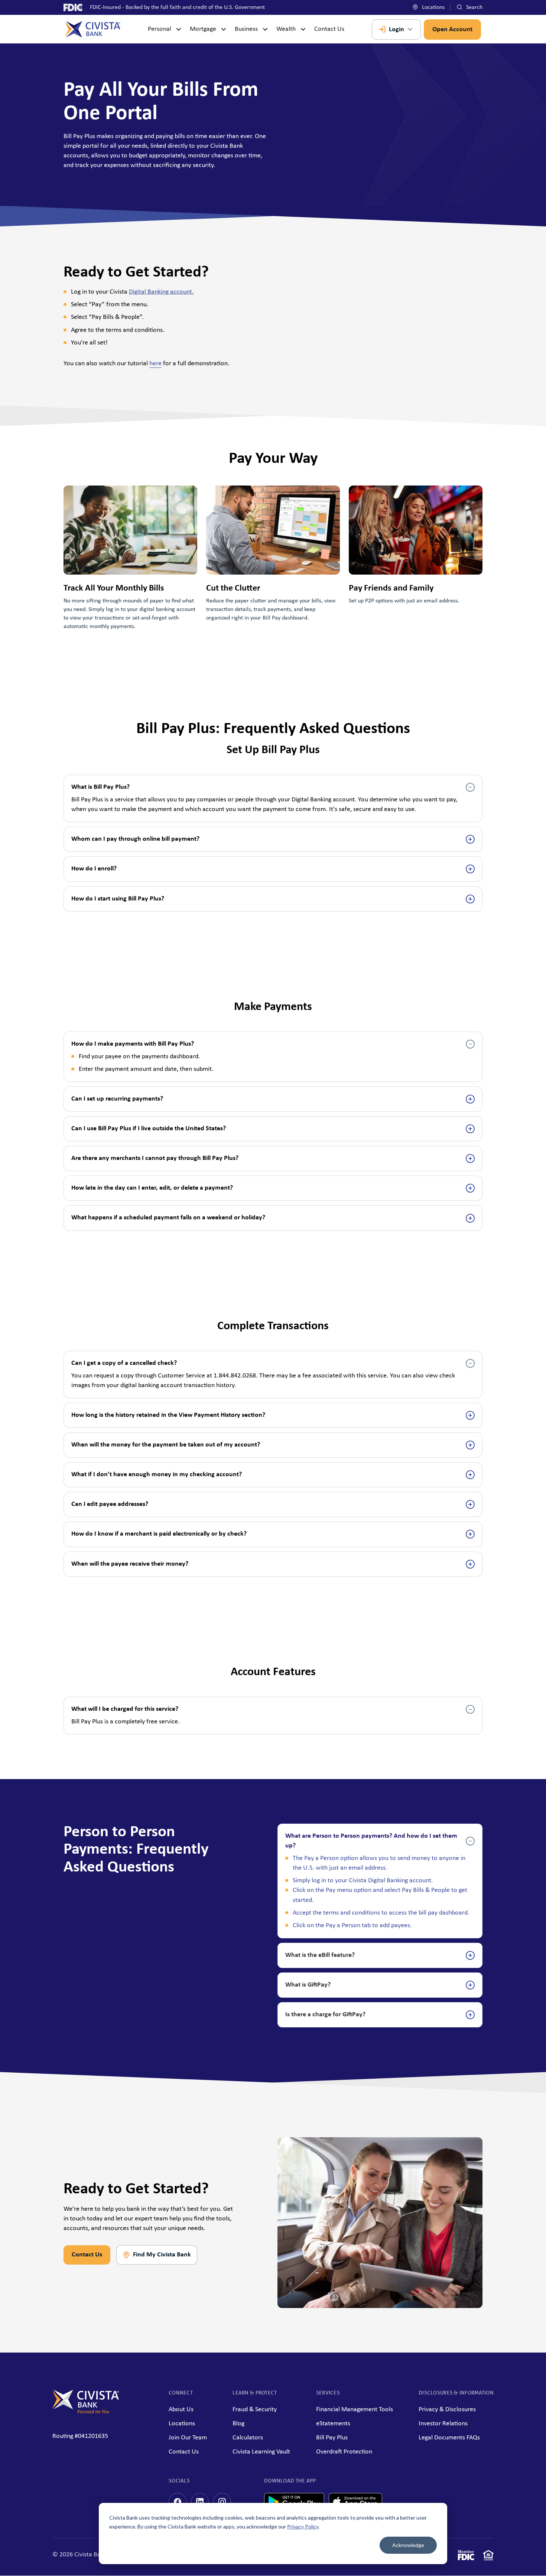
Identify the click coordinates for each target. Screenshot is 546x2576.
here (155, 364)
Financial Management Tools (355, 2410)
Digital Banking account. (161, 292)
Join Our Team (188, 2438)
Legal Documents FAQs (449, 2438)
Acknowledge (408, 2545)
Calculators (248, 2438)
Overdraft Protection (344, 2452)
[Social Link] (178, 2502)
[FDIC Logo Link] (466, 2557)
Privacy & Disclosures (447, 2410)
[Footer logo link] (86, 2412)
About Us (181, 2410)
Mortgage (203, 29)
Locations (433, 7)
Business (246, 29)
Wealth (286, 29)
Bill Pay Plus (332, 2438)
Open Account (452, 30)
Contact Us (329, 29)
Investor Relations (443, 2424)
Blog (238, 2424)
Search (474, 7)
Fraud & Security (255, 2410)
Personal (160, 29)
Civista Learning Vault (261, 2452)
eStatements (333, 2424)
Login (396, 30)
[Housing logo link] (488, 2557)
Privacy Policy (303, 2526)
